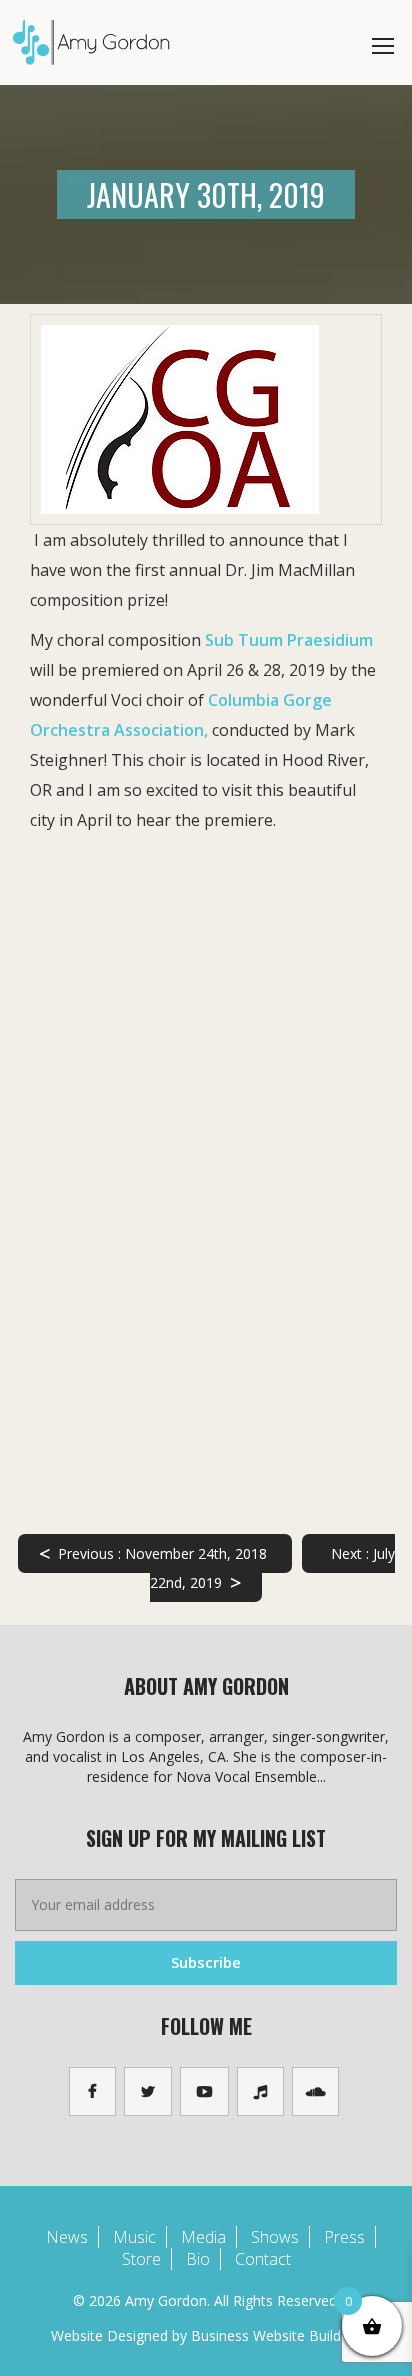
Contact (263, 2259)
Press (344, 2237)
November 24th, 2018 (153, 1553)
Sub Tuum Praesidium (289, 640)
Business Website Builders (276, 2335)
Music (134, 2237)
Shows (275, 2237)
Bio (198, 2259)
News (67, 2237)
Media (203, 2237)
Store (141, 2259)
